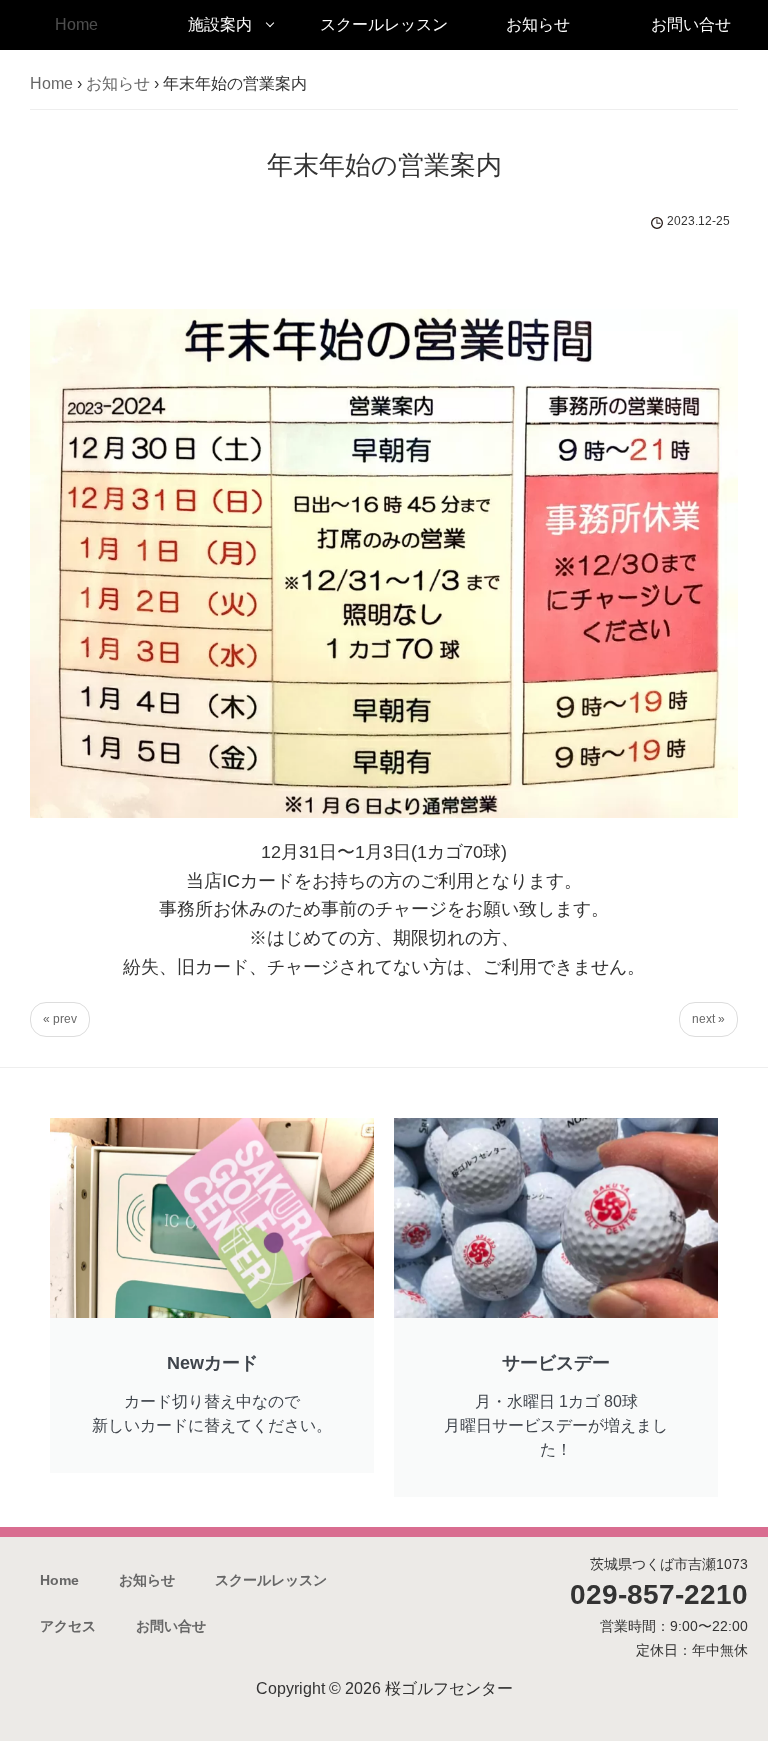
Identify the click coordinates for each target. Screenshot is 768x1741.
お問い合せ (691, 24)
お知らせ (538, 24)
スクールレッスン (384, 24)
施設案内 (220, 24)
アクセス (68, 1626)
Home (76, 24)
